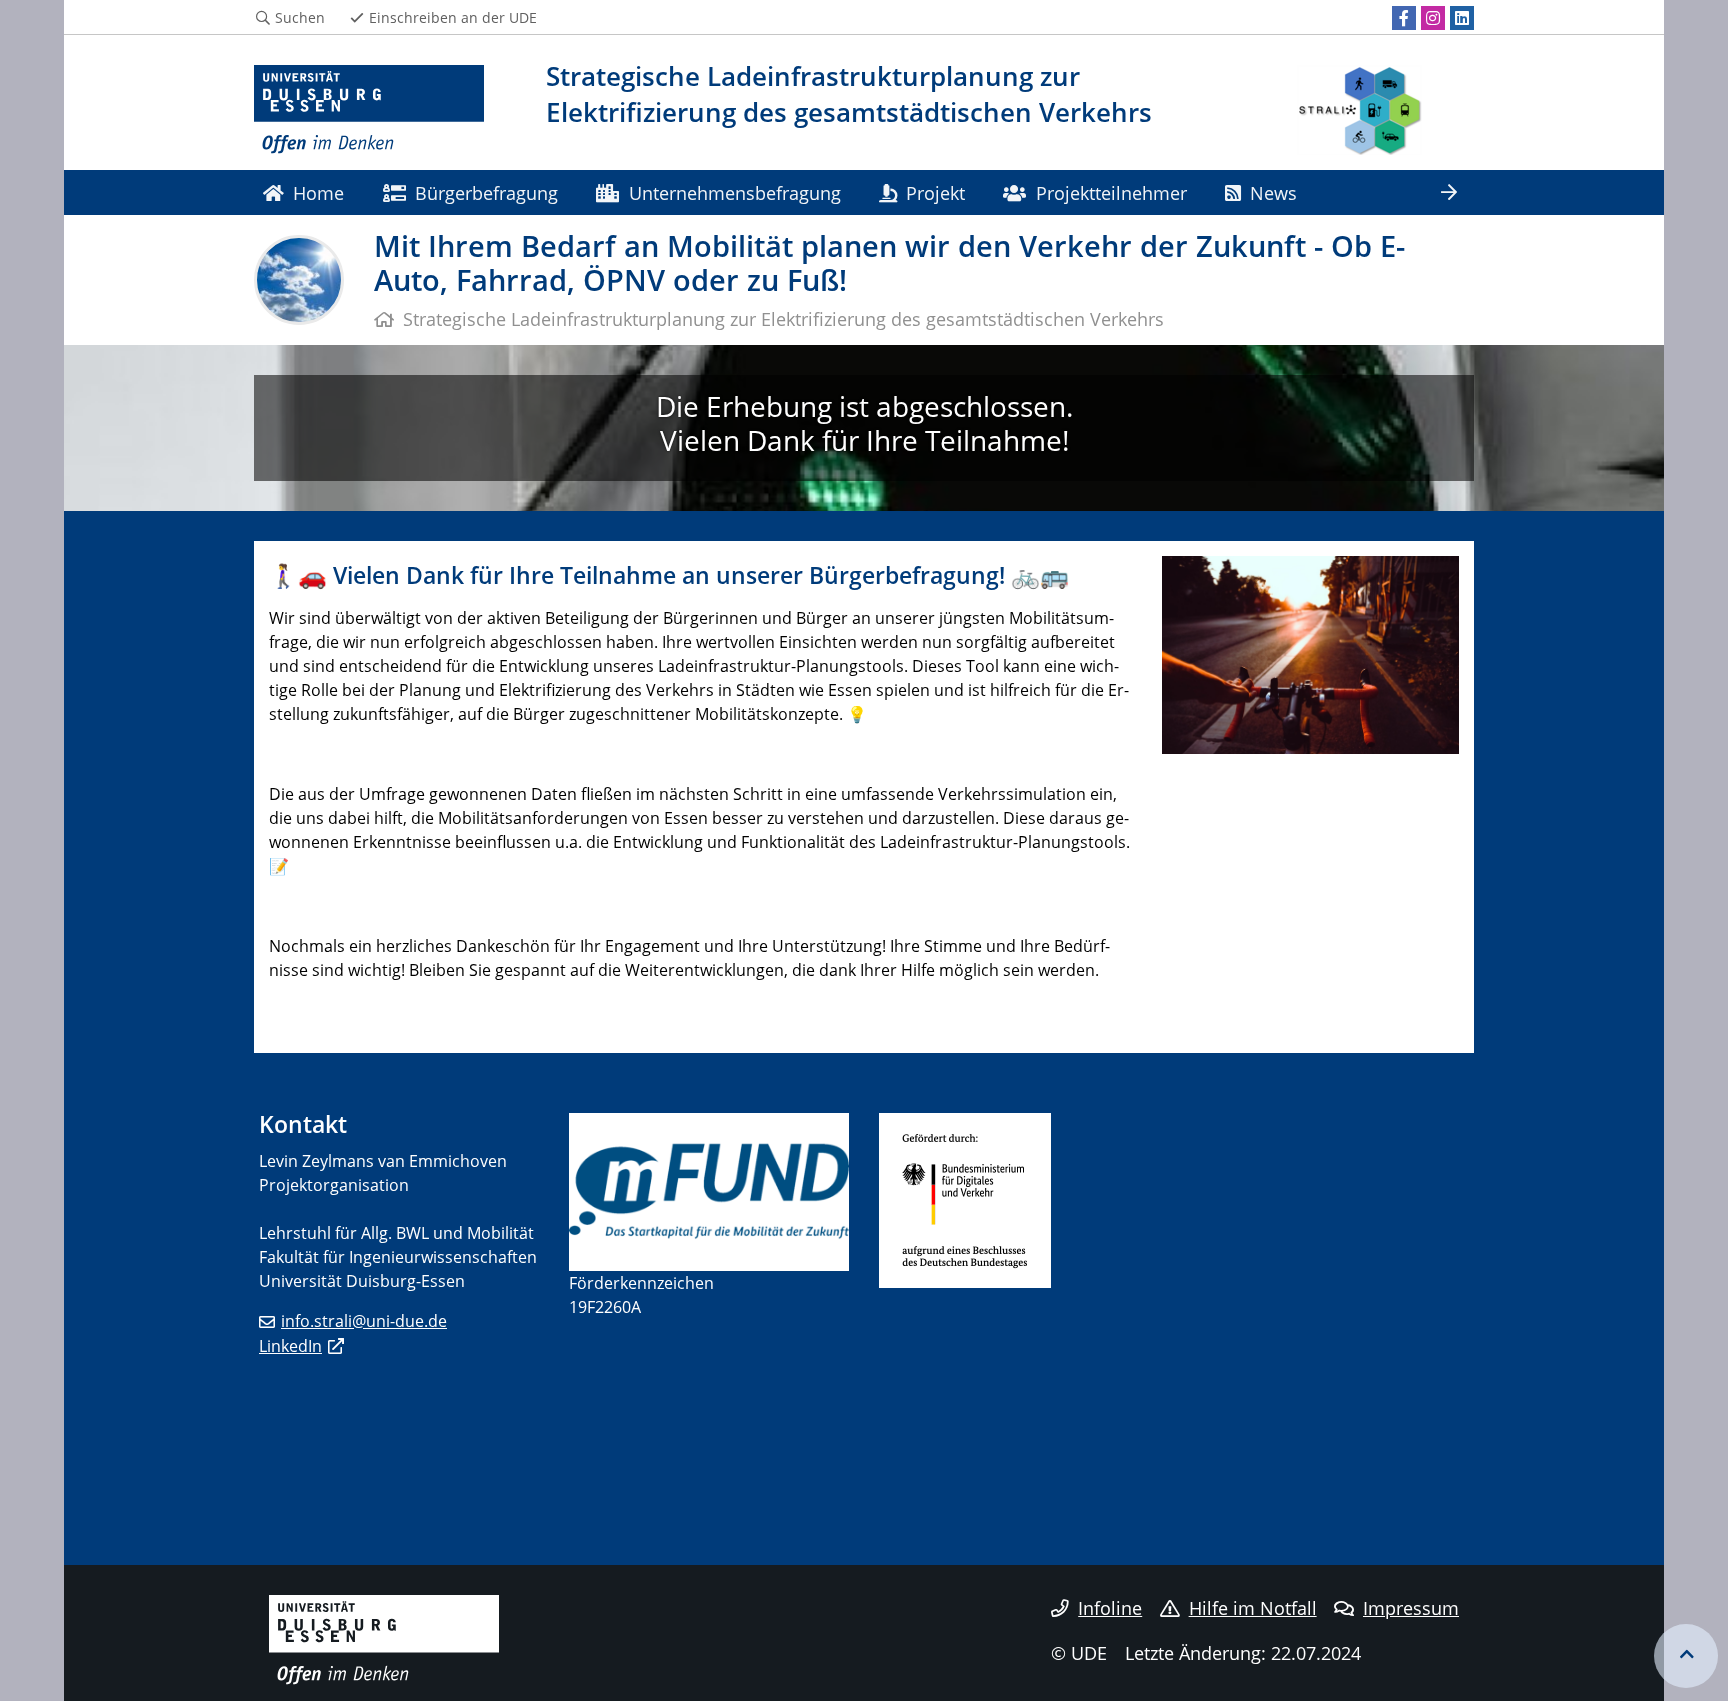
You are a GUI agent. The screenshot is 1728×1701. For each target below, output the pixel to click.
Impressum (1411, 1608)
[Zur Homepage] (369, 110)
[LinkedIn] (1462, 18)
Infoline (1110, 1608)
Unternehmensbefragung (735, 192)
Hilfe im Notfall (1253, 1608)
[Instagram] (1433, 18)
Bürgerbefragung (486, 192)
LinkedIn (290, 1346)
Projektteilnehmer (1111, 192)
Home (318, 192)
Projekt (935, 192)
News (1273, 192)
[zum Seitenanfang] (1686, 1656)
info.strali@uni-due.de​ (364, 1321)
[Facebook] (1404, 18)
